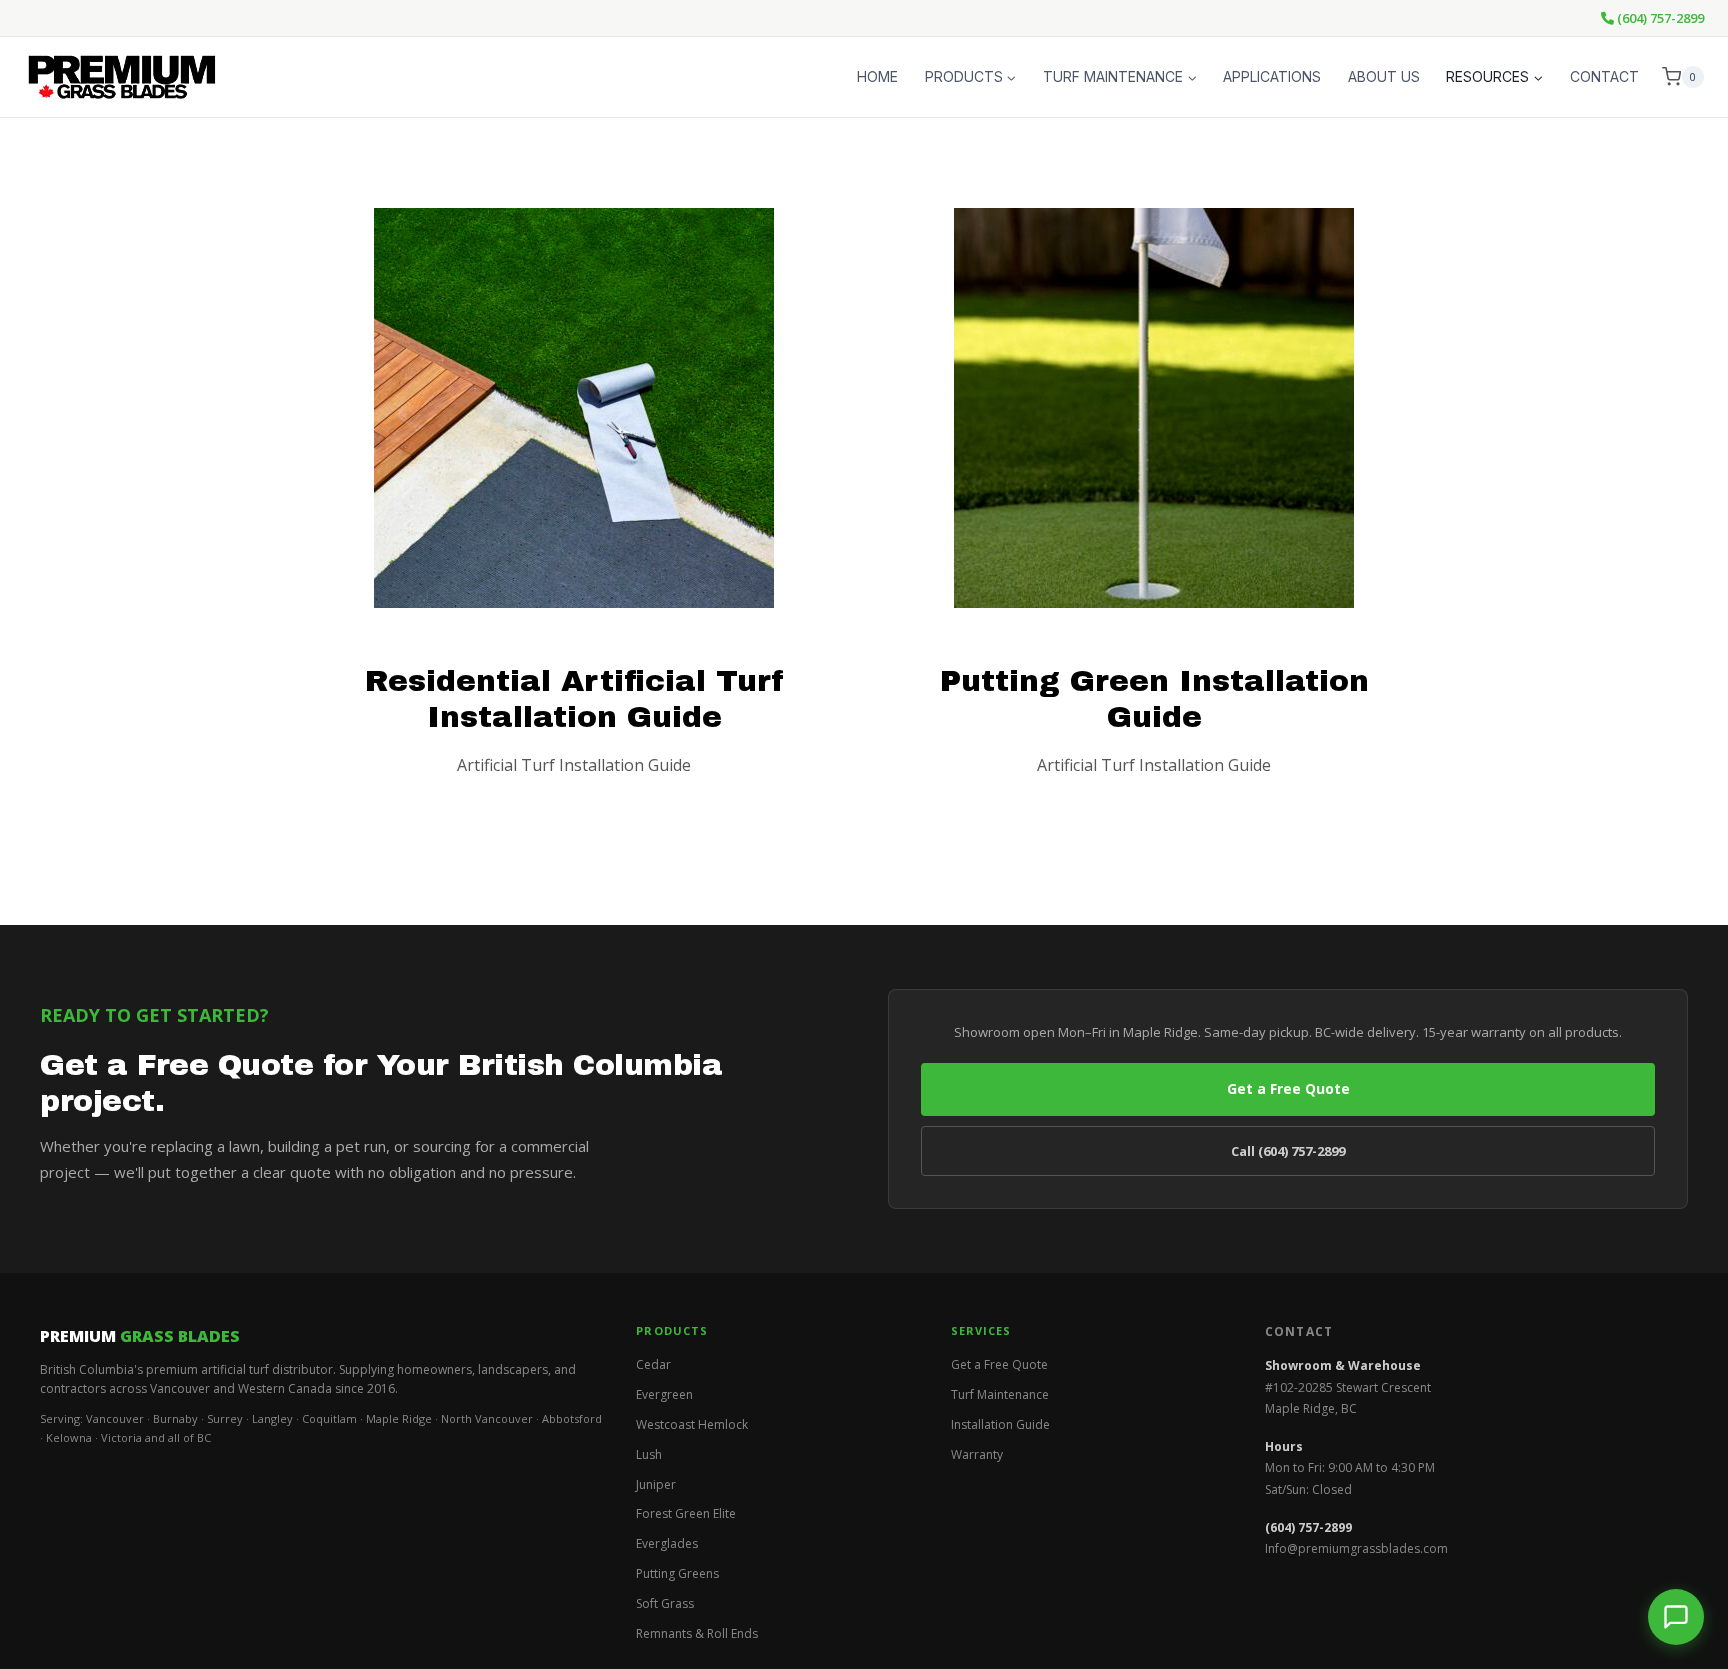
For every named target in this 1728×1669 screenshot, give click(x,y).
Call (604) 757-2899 (1288, 1151)
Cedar (653, 1364)
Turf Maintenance (1000, 1394)
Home (877, 76)
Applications (1272, 76)
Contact (1604, 76)
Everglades (667, 1543)
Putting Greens (677, 1573)
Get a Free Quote (1288, 1088)
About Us (1384, 76)
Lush (649, 1454)
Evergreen (664, 1394)
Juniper (656, 1484)
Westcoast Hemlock (692, 1424)
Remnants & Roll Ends (697, 1633)
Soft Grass (665, 1603)
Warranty (977, 1454)
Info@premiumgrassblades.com (1356, 1548)
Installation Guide (1000, 1424)
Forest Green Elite (686, 1513)
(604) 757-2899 (1659, 18)
